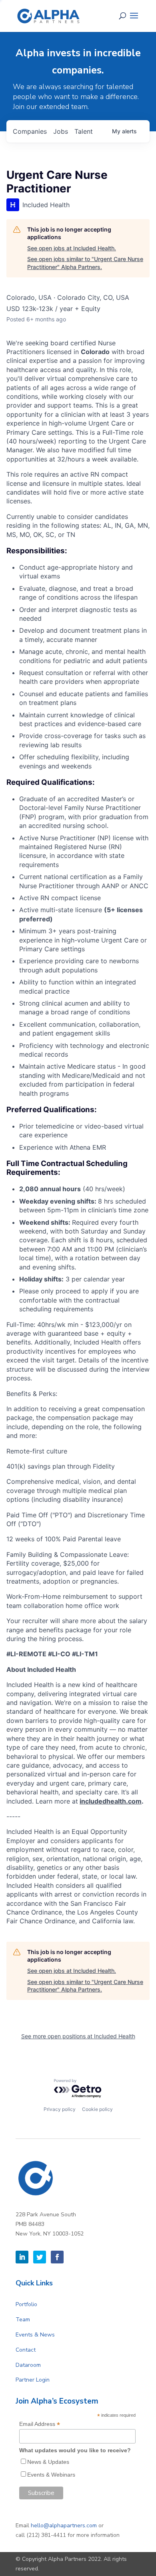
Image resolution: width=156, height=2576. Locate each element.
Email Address (40, 2424)
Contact (26, 2350)
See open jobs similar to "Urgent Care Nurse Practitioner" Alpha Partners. (85, 263)
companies (30, 131)
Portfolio (26, 2304)
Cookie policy (97, 2109)
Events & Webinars (51, 2475)
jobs (61, 131)
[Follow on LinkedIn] (22, 2257)
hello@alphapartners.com (64, 2526)
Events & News (35, 2335)
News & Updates (48, 2462)
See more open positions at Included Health (78, 2036)
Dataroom (28, 2365)
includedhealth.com (111, 1801)
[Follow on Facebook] (57, 2257)
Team (23, 2320)
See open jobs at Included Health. (72, 248)
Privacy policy (60, 2109)
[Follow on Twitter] (40, 2257)
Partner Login (33, 2380)
